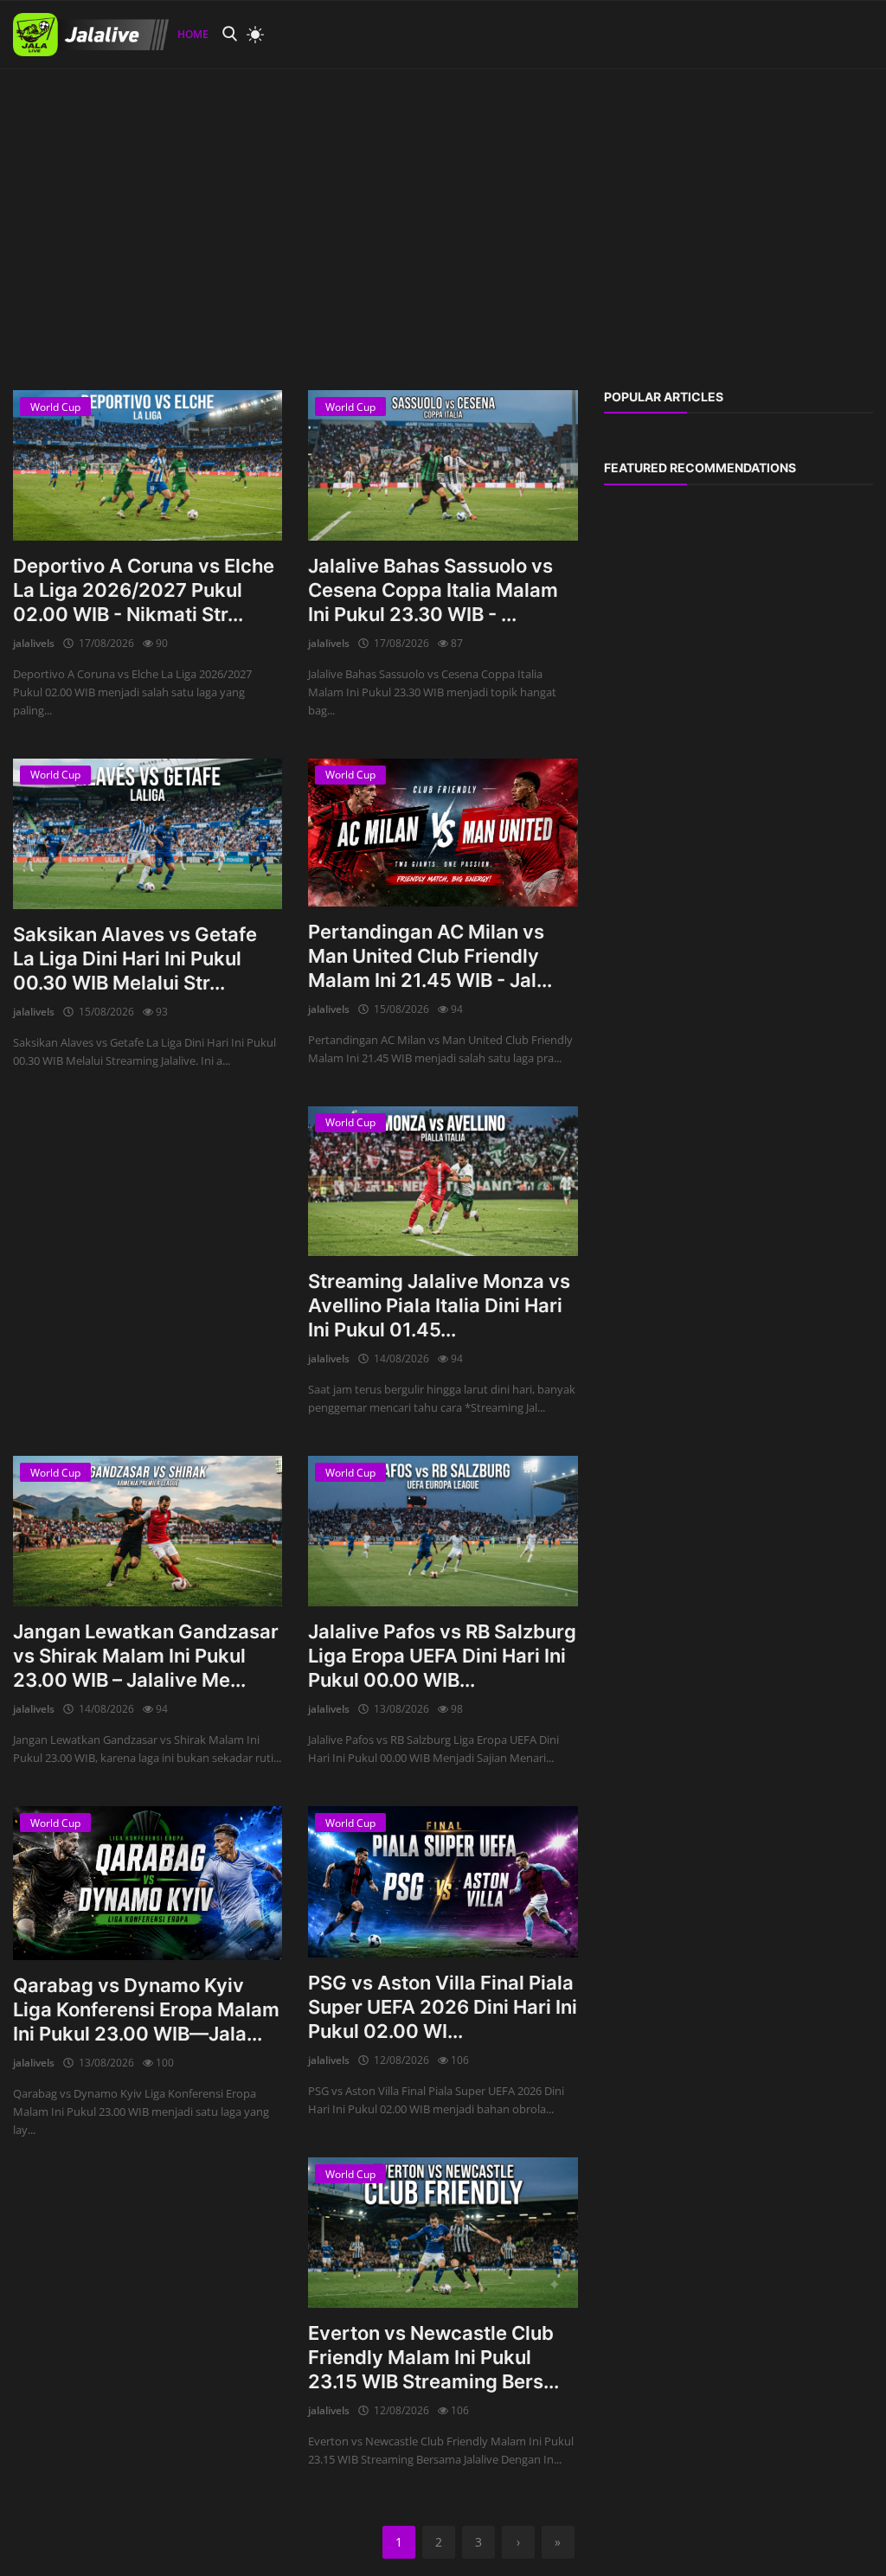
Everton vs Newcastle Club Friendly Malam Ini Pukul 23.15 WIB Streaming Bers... (433, 2357)
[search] (229, 34)
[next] (857, 69)
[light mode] (251, 35)
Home (193, 34)
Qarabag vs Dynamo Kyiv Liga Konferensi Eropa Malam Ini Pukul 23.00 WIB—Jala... (146, 2009)
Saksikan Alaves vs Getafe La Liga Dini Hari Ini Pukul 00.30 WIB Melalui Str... (135, 958)
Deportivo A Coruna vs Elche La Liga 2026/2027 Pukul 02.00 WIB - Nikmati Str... (144, 590)
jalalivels (34, 643)
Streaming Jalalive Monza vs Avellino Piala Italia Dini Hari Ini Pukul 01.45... (439, 1305)
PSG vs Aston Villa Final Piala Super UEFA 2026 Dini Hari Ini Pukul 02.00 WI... (443, 2007)
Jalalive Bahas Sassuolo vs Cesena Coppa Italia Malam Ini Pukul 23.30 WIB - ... (433, 590)
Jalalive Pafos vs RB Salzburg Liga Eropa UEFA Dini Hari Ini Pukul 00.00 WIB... (442, 1656)
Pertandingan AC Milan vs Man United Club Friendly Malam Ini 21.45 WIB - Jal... (430, 956)
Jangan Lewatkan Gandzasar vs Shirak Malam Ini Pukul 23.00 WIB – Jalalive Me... (146, 1656)
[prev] (29, 69)
